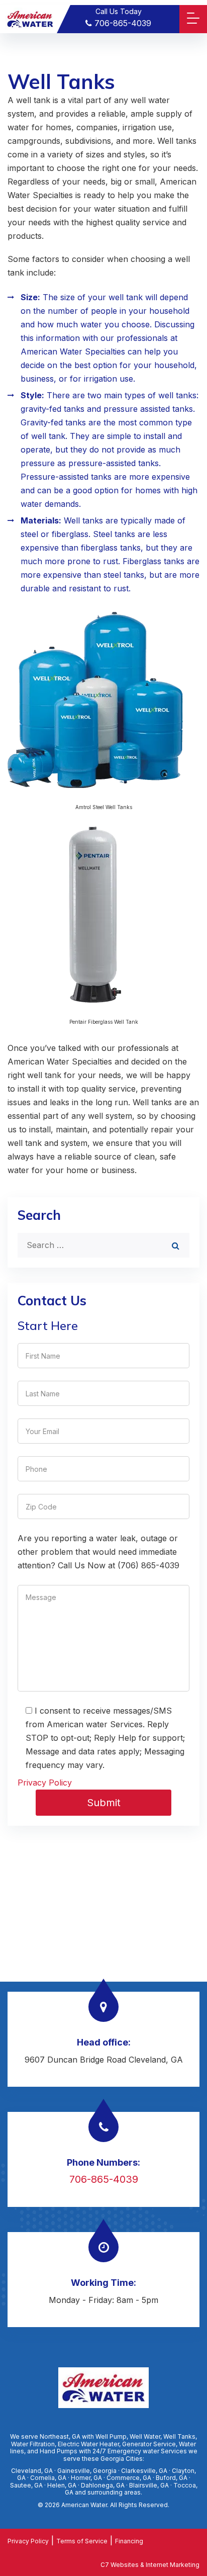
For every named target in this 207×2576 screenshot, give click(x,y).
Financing (129, 2541)
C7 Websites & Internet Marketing (150, 2565)
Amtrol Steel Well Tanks (104, 807)
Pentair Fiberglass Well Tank (104, 1022)
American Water (84, 2505)
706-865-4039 (122, 23)
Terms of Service (82, 2541)
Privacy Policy (45, 1783)
